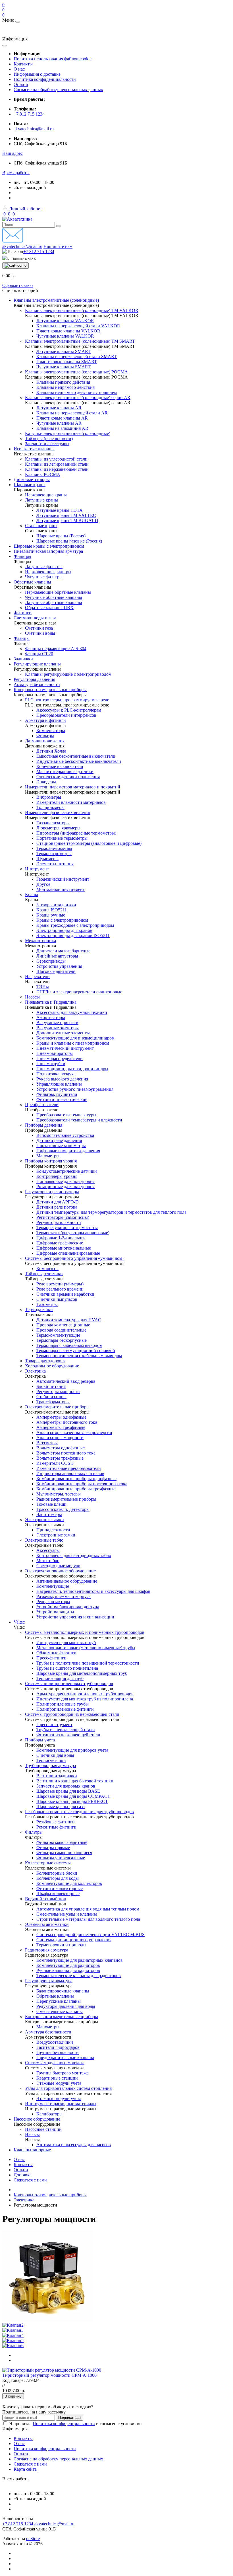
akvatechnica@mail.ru (34, 129)
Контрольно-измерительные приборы (50, 2195)
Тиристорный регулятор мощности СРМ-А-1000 (49, 2375)
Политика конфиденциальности (45, 79)
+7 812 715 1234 (29, 114)
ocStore (33, 2539)
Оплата (21, 84)
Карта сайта (25, 2469)
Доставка (23, 2175)
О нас (19, 69)
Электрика (24, 2200)
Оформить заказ (18, 285)
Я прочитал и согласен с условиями (75, 2424)
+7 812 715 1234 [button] (18, 2524)
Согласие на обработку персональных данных (58, 90)
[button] (13, 153)
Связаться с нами (30, 2180)
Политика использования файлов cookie (53, 59)
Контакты (23, 64)
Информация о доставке (37, 74)
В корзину (13, 2396)
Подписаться (69, 2418)
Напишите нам (58, 246)
